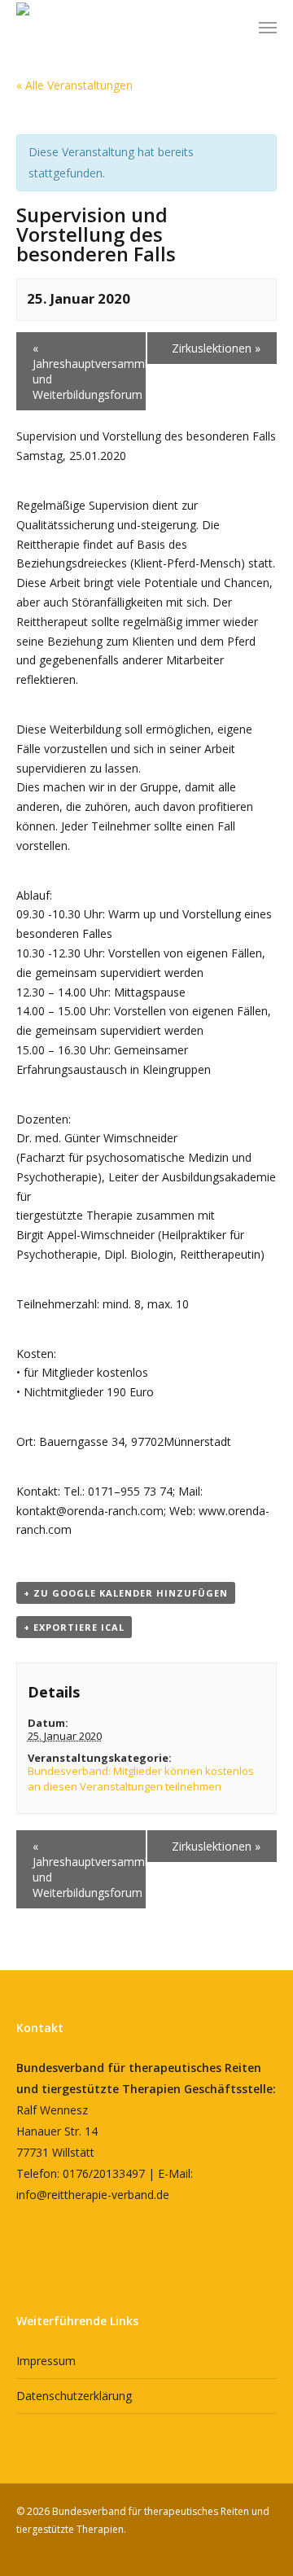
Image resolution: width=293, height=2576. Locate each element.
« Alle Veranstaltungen (74, 85)
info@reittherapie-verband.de (93, 2195)
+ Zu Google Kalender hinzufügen (126, 1593)
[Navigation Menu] (268, 27)
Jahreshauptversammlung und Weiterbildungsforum (90, 371)
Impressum (46, 2361)
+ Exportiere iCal (74, 1627)
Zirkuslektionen (216, 348)
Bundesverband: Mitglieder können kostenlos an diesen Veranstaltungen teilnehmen (141, 1779)
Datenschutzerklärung (74, 2396)
